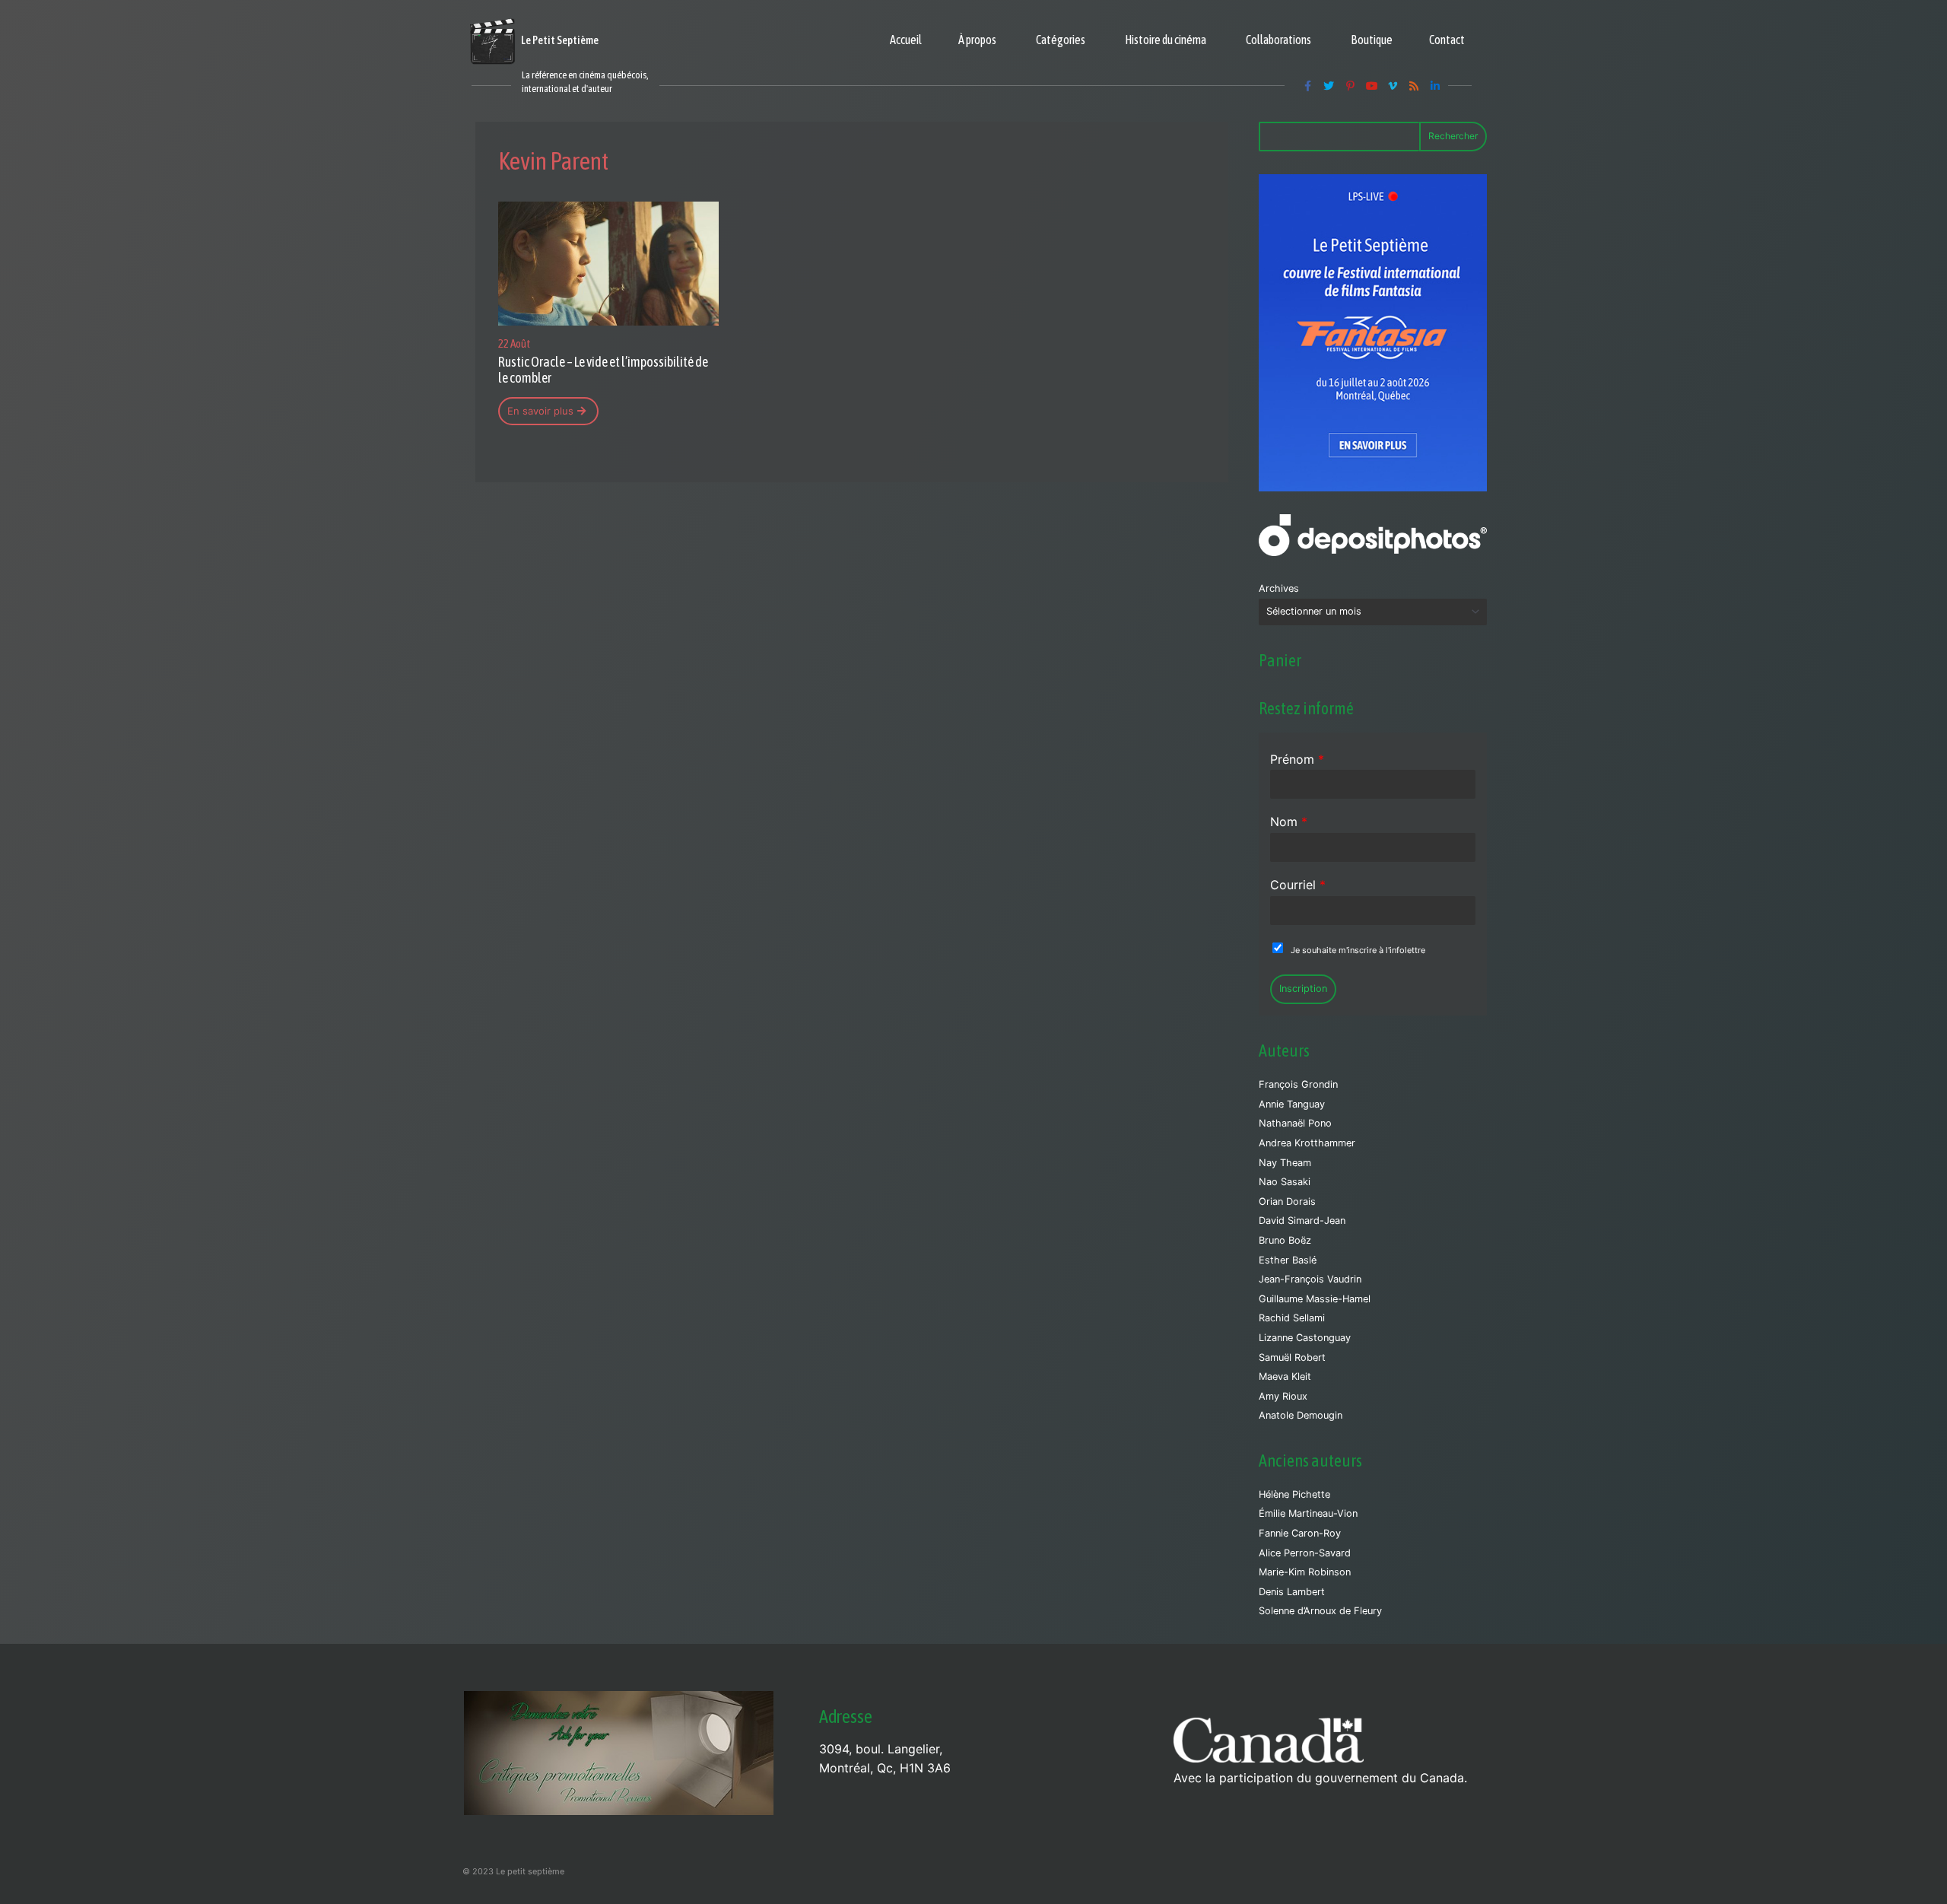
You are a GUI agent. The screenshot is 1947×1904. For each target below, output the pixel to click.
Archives (1279, 588)
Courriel (1298, 885)
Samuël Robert (1292, 1357)
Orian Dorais (1287, 1202)
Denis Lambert (1292, 1592)
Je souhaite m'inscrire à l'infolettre (1358, 950)
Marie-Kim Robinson (1305, 1572)
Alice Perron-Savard (1305, 1553)
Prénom (1297, 759)
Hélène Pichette (1294, 1494)
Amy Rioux (1283, 1396)
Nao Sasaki (1285, 1182)
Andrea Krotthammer (1307, 1143)
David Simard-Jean (1302, 1221)
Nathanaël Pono (1295, 1123)
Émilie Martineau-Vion (1308, 1513)
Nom (1289, 822)
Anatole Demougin (1301, 1415)
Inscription (1303, 989)
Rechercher (1453, 136)
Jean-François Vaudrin (1310, 1279)
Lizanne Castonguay (1305, 1338)
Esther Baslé (1288, 1260)
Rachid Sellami (1292, 1318)
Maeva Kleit (1285, 1376)
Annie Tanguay (1292, 1104)
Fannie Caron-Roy (1300, 1533)
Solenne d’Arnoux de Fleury (1320, 1611)
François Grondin (1298, 1084)
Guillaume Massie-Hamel (1315, 1299)
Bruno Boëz (1285, 1240)
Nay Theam (1285, 1163)
